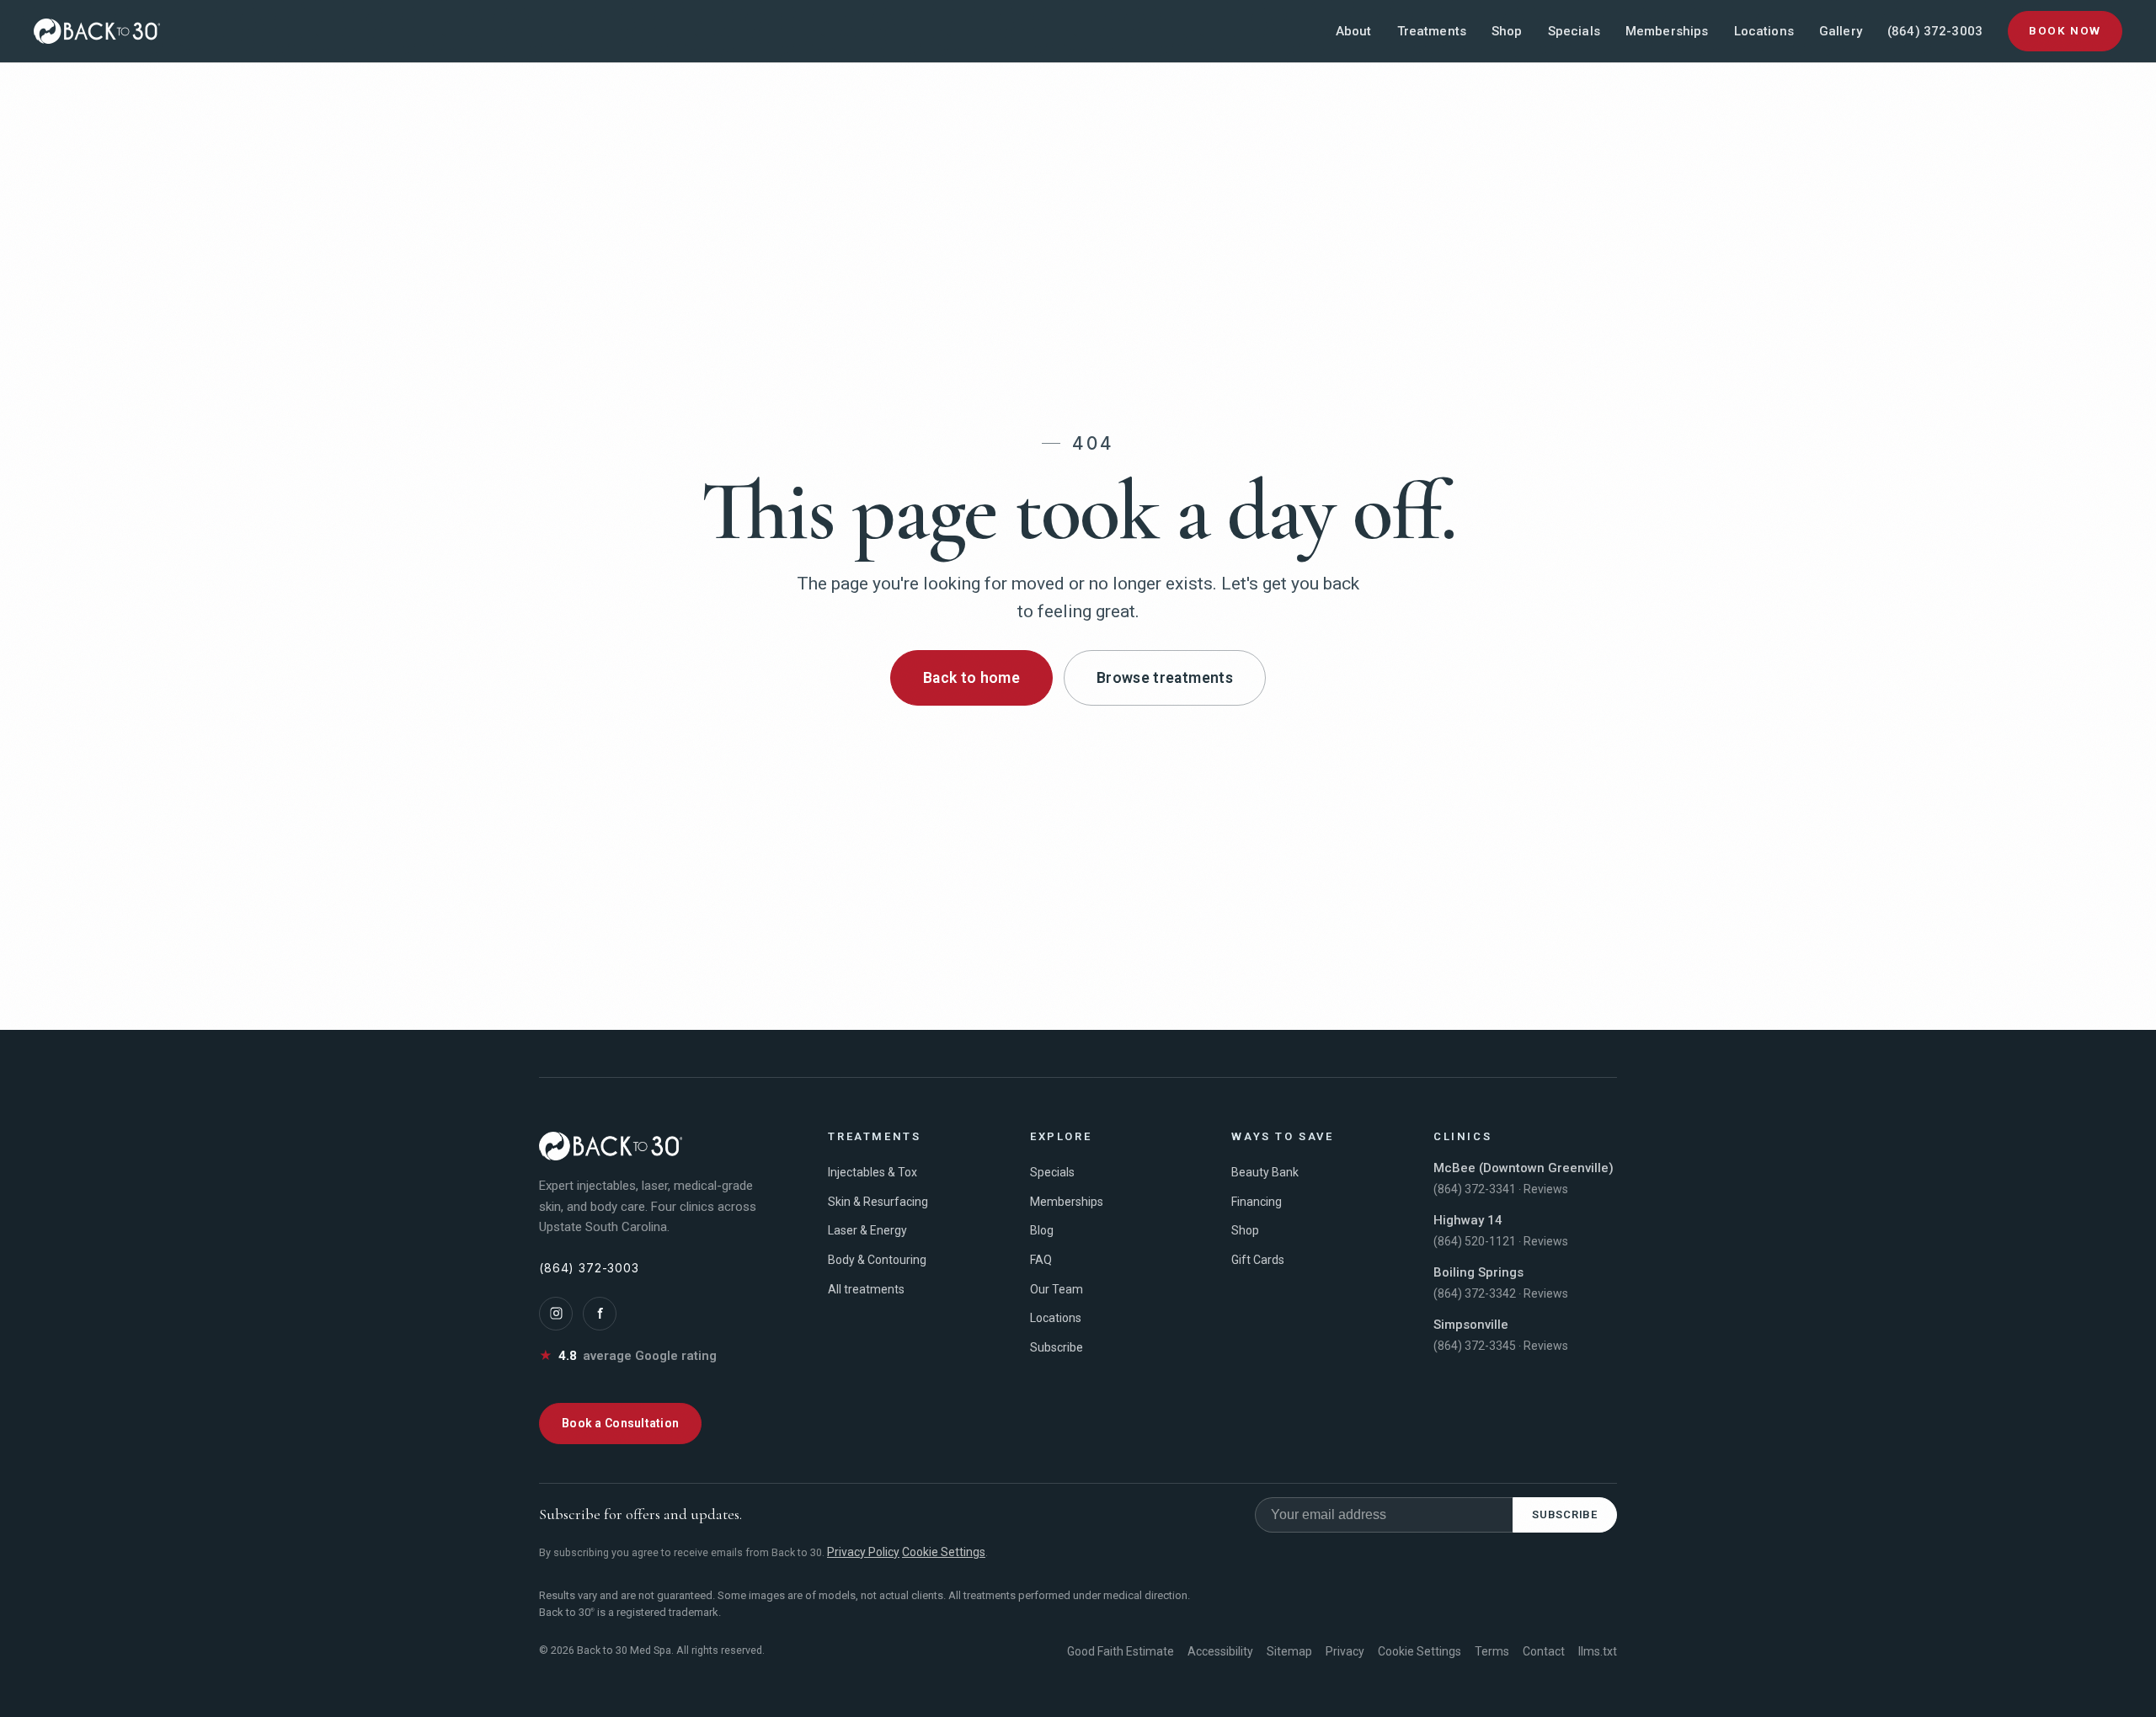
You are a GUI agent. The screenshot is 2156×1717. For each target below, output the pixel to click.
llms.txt (1598, 1651)
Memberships (1667, 31)
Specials (1574, 31)
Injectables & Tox (873, 1172)
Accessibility (1220, 1651)
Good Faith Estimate (1121, 1651)
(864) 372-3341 (1475, 1189)
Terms (1492, 1651)
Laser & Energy (867, 1230)
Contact (1544, 1651)
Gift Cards (1258, 1260)
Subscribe (1057, 1347)
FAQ (1041, 1260)
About (1354, 31)
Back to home (971, 678)
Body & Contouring (877, 1260)
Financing (1257, 1202)
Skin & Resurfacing (878, 1202)
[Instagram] (556, 1314)
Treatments (1432, 31)
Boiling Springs (1478, 1272)
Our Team (1057, 1289)
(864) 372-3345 (1475, 1346)
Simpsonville (1471, 1325)
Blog (1042, 1230)
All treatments (866, 1289)
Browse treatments (1165, 678)
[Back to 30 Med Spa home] (97, 31)
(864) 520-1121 (1475, 1241)
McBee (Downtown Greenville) (1524, 1168)
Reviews (1546, 1189)
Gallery (1841, 31)
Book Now (2065, 30)
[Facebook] (600, 1314)
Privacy (1345, 1651)
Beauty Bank (1265, 1172)
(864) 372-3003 (1935, 31)
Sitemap (1289, 1651)
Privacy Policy (863, 1552)
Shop (1507, 31)
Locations (1764, 31)
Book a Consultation (620, 1423)
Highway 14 (1468, 1220)
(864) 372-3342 (1475, 1293)
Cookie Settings (944, 1552)
